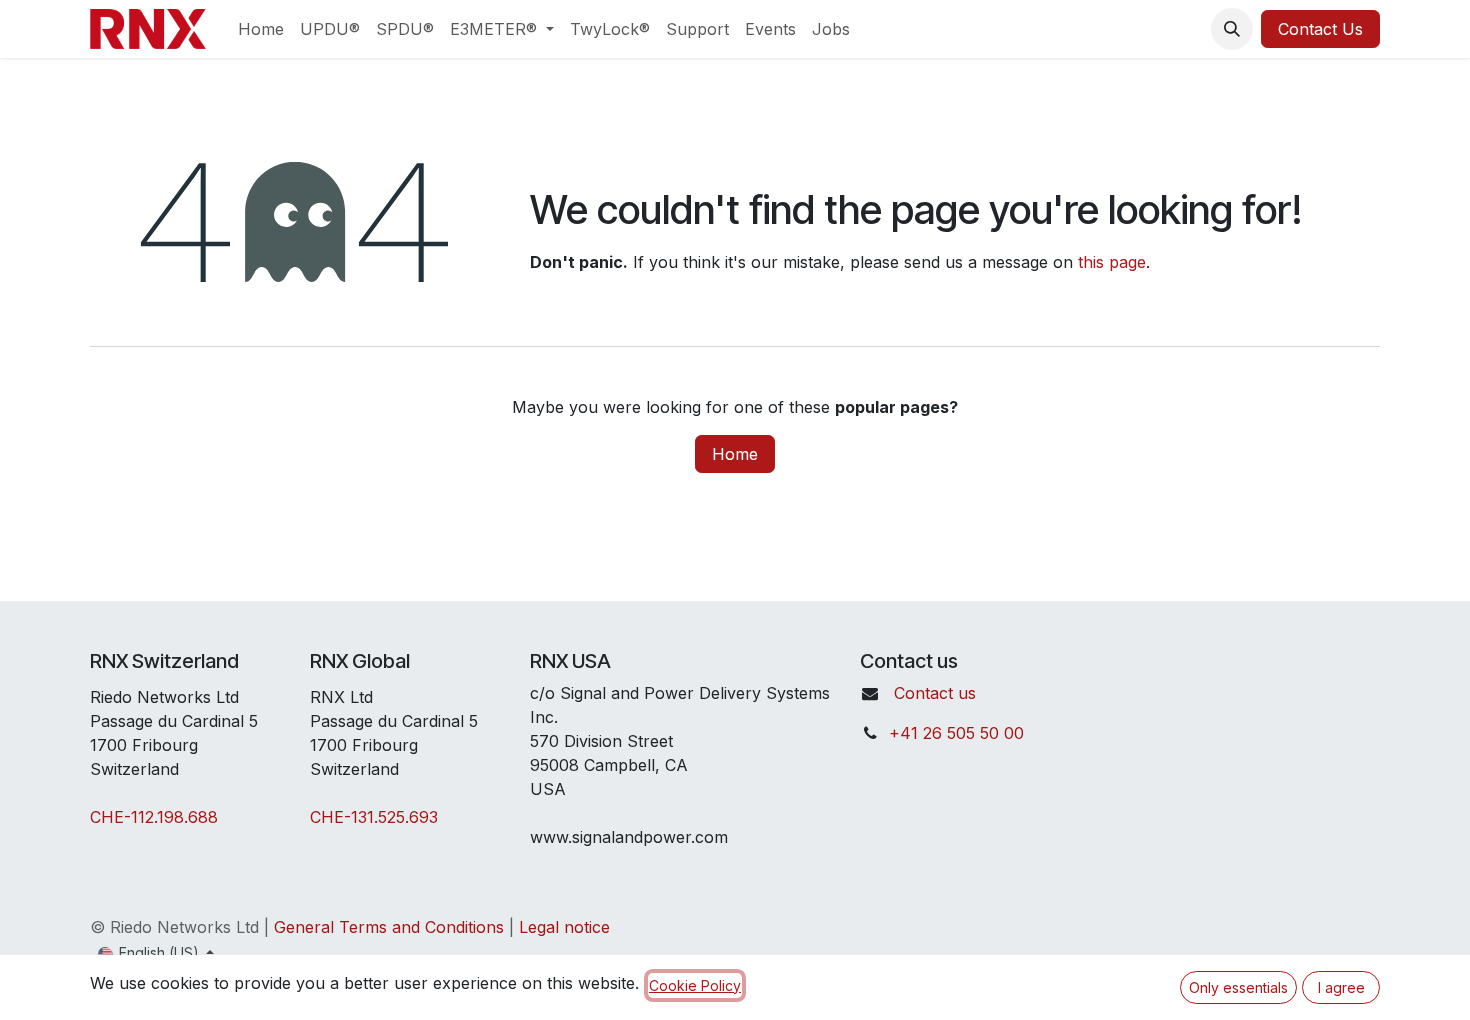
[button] (1232, 29)
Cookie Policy (695, 985)
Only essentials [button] (1238, 987)
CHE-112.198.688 (154, 817)
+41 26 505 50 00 (956, 733)
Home (735, 454)
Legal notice (564, 927)
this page (1112, 262)
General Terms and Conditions (389, 927)
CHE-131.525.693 (374, 817)
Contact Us (1320, 29)
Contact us (935, 693)
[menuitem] (261, 29)
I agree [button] (1341, 987)
